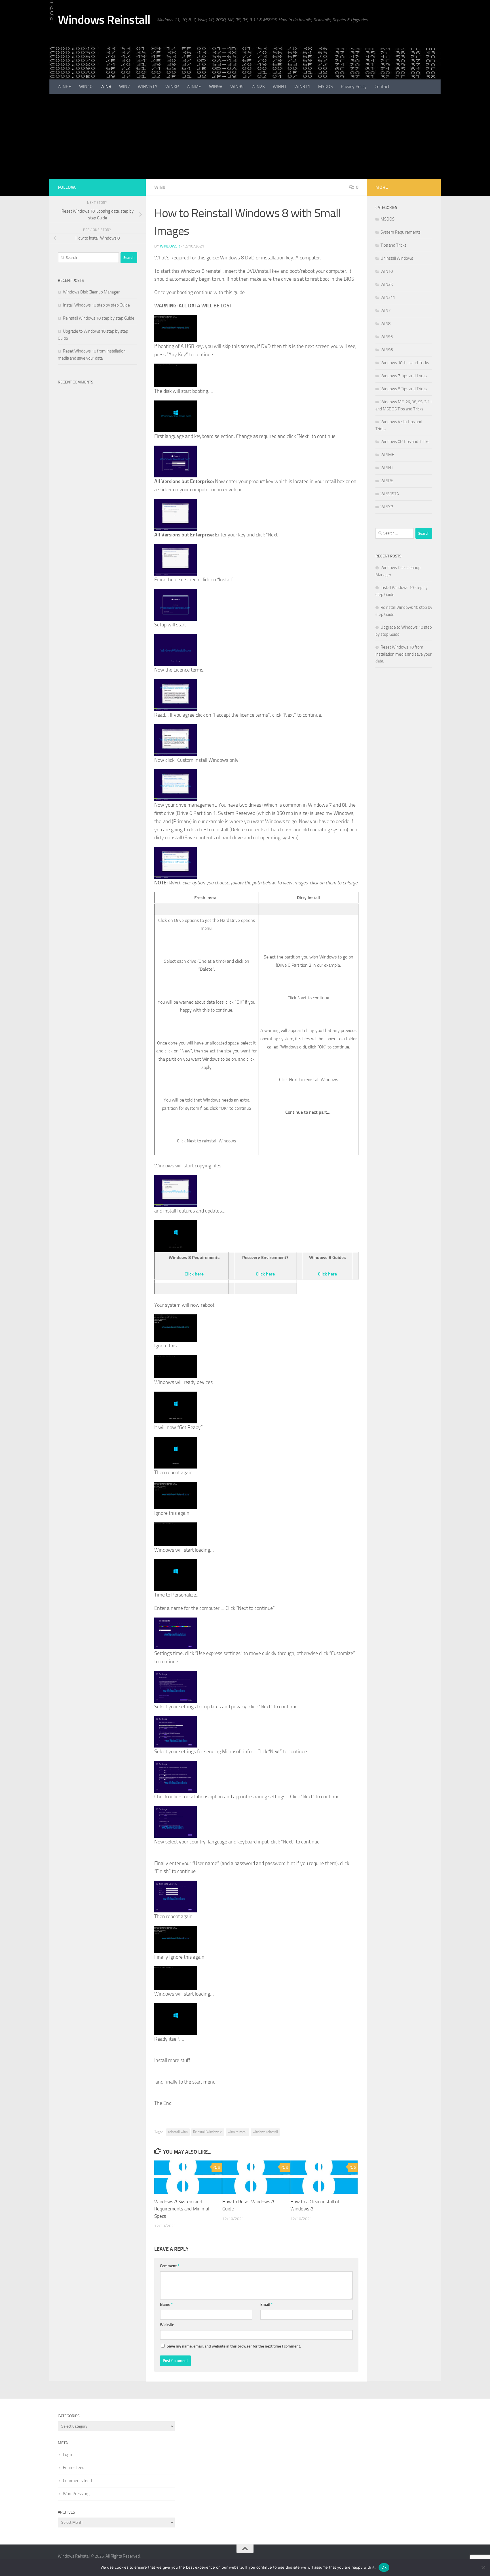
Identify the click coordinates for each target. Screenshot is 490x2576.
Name (166, 2305)
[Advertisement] (245, 136)
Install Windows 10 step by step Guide (96, 305)
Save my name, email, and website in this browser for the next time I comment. (234, 2346)
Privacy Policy (354, 86)
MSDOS (326, 86)
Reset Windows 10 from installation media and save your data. (404, 654)
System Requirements (401, 232)
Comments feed (77, 2481)
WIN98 (216, 86)
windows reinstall (265, 2132)
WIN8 (106, 86)
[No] (483, 2567)
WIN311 (302, 86)
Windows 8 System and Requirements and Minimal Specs (182, 2209)
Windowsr (170, 246)
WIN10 (86, 86)
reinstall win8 (178, 2132)
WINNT (280, 86)
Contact (382, 86)
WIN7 (124, 86)
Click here (194, 1274)
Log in (68, 2455)
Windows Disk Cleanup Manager (91, 292)
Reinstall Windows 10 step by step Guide (99, 318)
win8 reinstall (237, 2132)
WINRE (64, 86)
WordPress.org (76, 2494)
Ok (384, 2567)
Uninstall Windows (397, 258)
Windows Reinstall (104, 20)
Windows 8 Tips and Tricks (404, 389)
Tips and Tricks (393, 245)
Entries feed (74, 2468)
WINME (194, 86)
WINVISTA (148, 86)
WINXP (172, 86)
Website (167, 2325)
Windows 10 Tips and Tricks (405, 363)
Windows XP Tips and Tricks (405, 442)
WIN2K (258, 86)
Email (266, 2305)
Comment (170, 2266)
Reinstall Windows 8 (208, 2132)
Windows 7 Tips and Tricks (404, 376)
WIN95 (237, 86)
